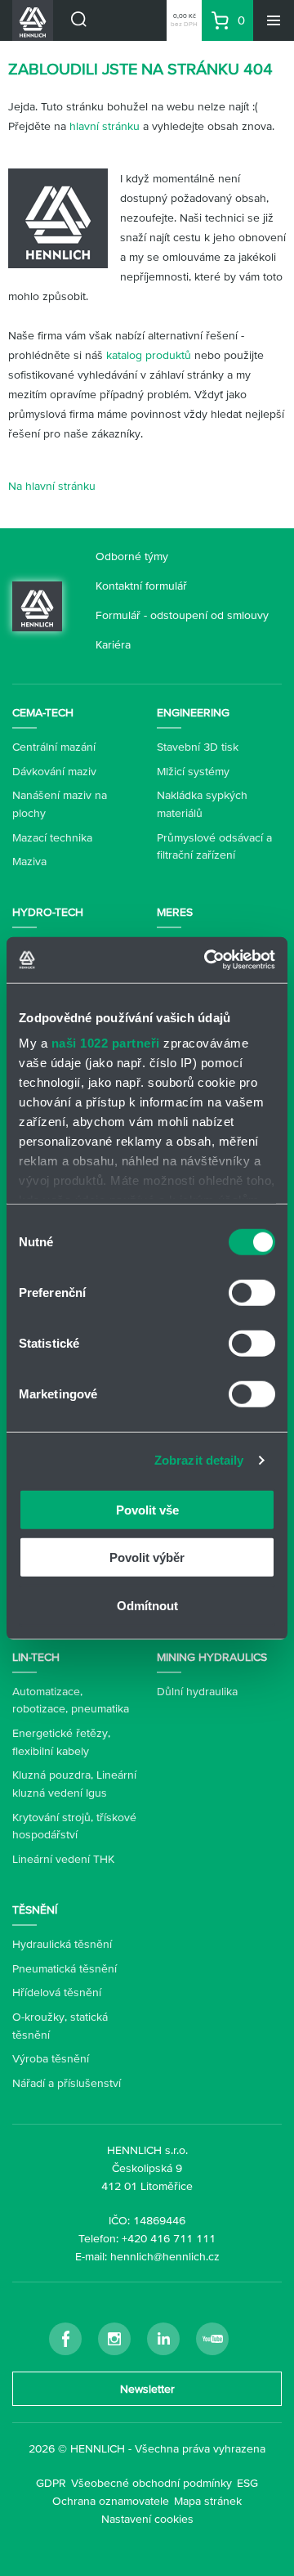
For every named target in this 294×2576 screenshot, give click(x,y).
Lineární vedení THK (63, 1859)
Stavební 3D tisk (198, 747)
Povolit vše (147, 1509)
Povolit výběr (147, 1557)
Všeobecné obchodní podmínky (151, 2483)
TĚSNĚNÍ (35, 1910)
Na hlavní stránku (52, 486)
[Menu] (274, 20)
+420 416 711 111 (169, 2238)
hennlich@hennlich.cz (165, 2256)
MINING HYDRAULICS (212, 1657)
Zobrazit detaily (199, 1460)
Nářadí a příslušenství (67, 2083)
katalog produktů (149, 355)
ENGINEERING (193, 712)
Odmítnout (147, 1605)
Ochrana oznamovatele (111, 2501)
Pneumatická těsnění (65, 1968)
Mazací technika (52, 837)
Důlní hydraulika (197, 1691)
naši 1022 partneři (106, 1043)
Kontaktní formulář (141, 586)
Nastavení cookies (147, 2519)
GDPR (51, 2483)
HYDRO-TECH (48, 912)
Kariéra (113, 644)
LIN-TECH (36, 1657)
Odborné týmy (132, 556)
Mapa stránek (208, 2501)
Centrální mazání (54, 747)
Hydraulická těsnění (62, 1944)
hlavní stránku (105, 126)
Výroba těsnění (51, 2058)
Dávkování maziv (54, 771)
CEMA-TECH (43, 712)
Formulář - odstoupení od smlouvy (182, 615)
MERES (175, 912)
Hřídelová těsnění (57, 1992)
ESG (247, 2483)
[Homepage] (37, 604)
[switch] (252, 1292)
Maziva (29, 861)
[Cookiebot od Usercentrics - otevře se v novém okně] (207, 960)
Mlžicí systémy (193, 771)
